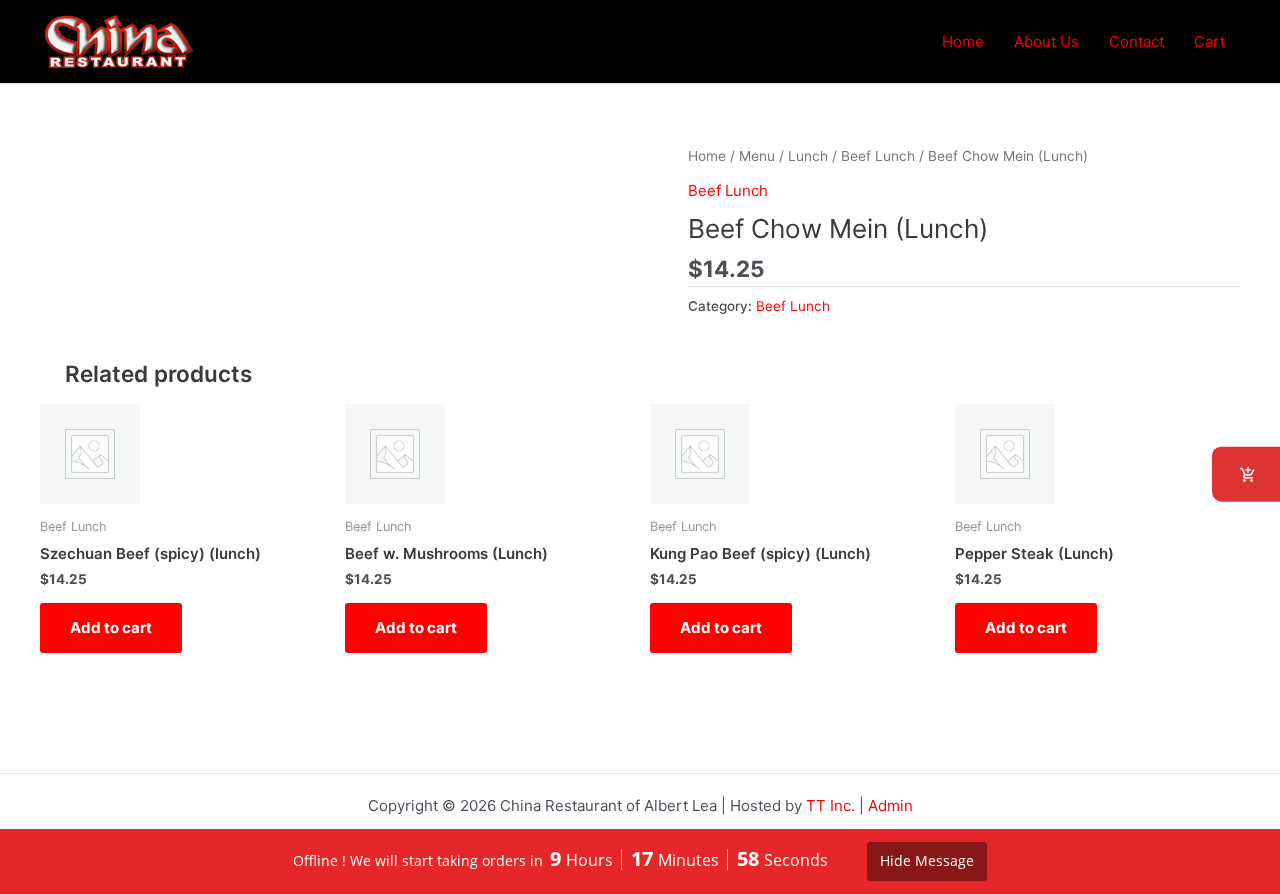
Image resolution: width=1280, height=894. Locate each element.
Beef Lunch (878, 156)
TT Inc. (830, 805)
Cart (1209, 41)
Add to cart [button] (111, 627)
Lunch (808, 156)
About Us (1046, 41)
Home (963, 41)
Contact (1136, 41)
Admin (890, 805)
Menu (757, 156)
